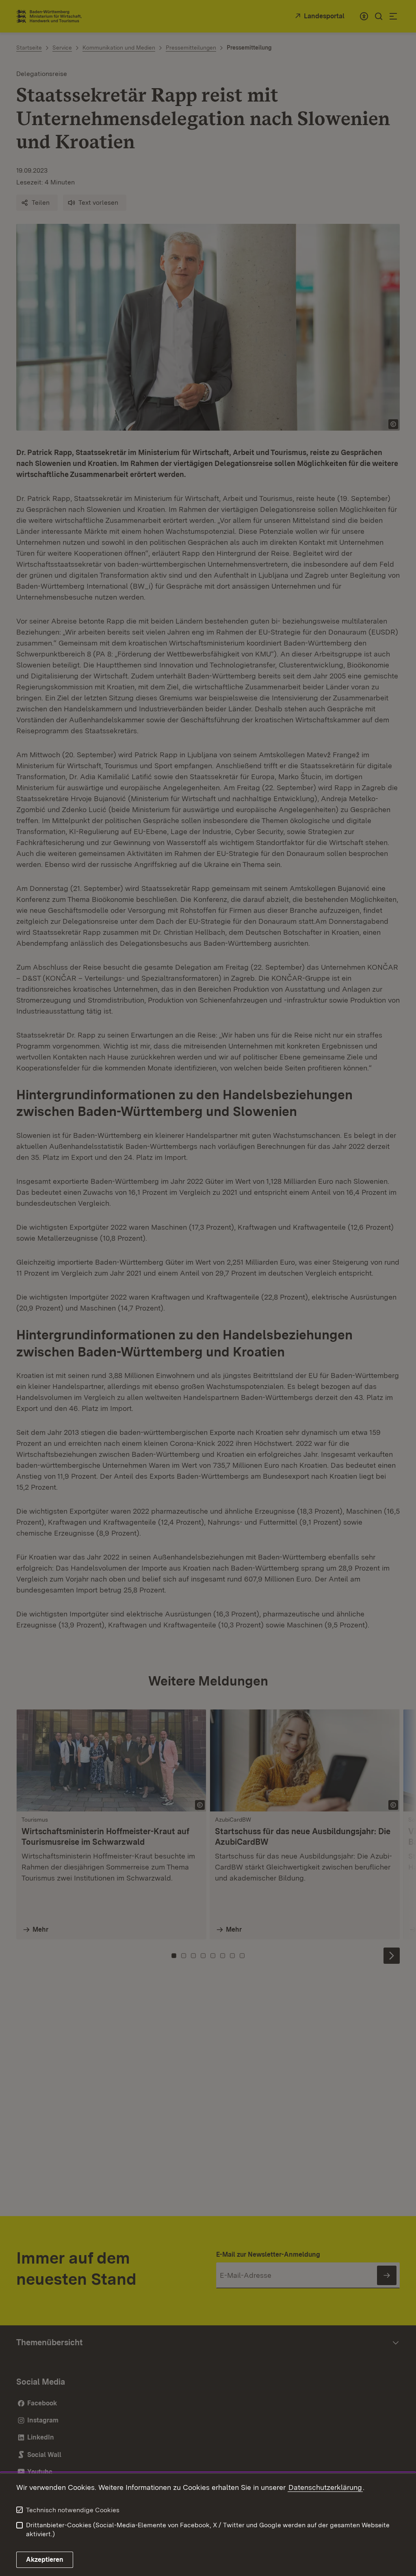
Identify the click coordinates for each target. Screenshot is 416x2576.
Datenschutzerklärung (325, 2487)
